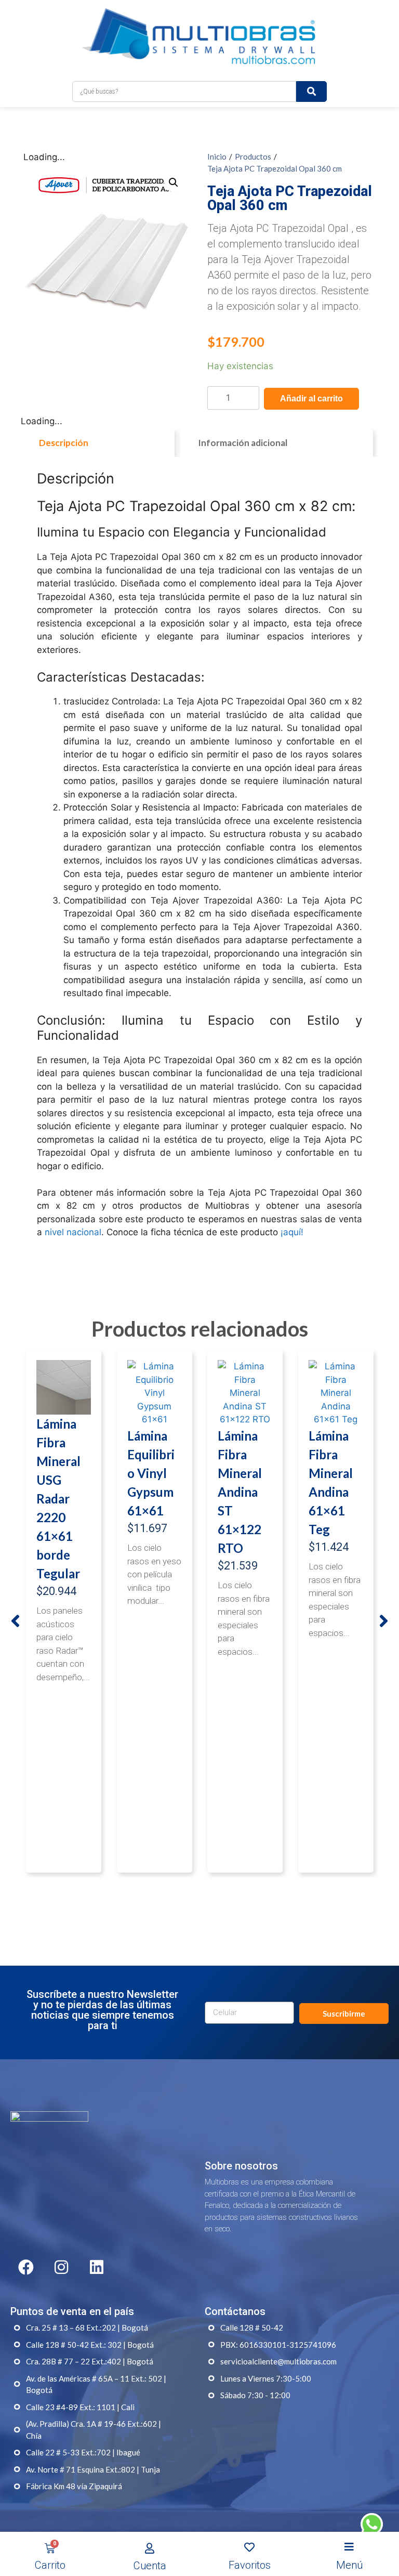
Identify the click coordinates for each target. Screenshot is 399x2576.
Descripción (64, 443)
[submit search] (311, 91)
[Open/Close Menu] (349, 2547)
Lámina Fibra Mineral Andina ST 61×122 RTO (240, 1492)
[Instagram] (61, 2267)
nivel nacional (73, 1232)
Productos (253, 156)
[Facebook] (26, 2267)
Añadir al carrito (311, 398)
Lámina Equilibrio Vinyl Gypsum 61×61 (151, 1473)
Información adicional (243, 443)
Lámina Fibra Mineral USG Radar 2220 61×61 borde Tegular (58, 1499)
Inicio (217, 156)
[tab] (98, 443)
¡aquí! (292, 1232)
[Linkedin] (97, 2267)
